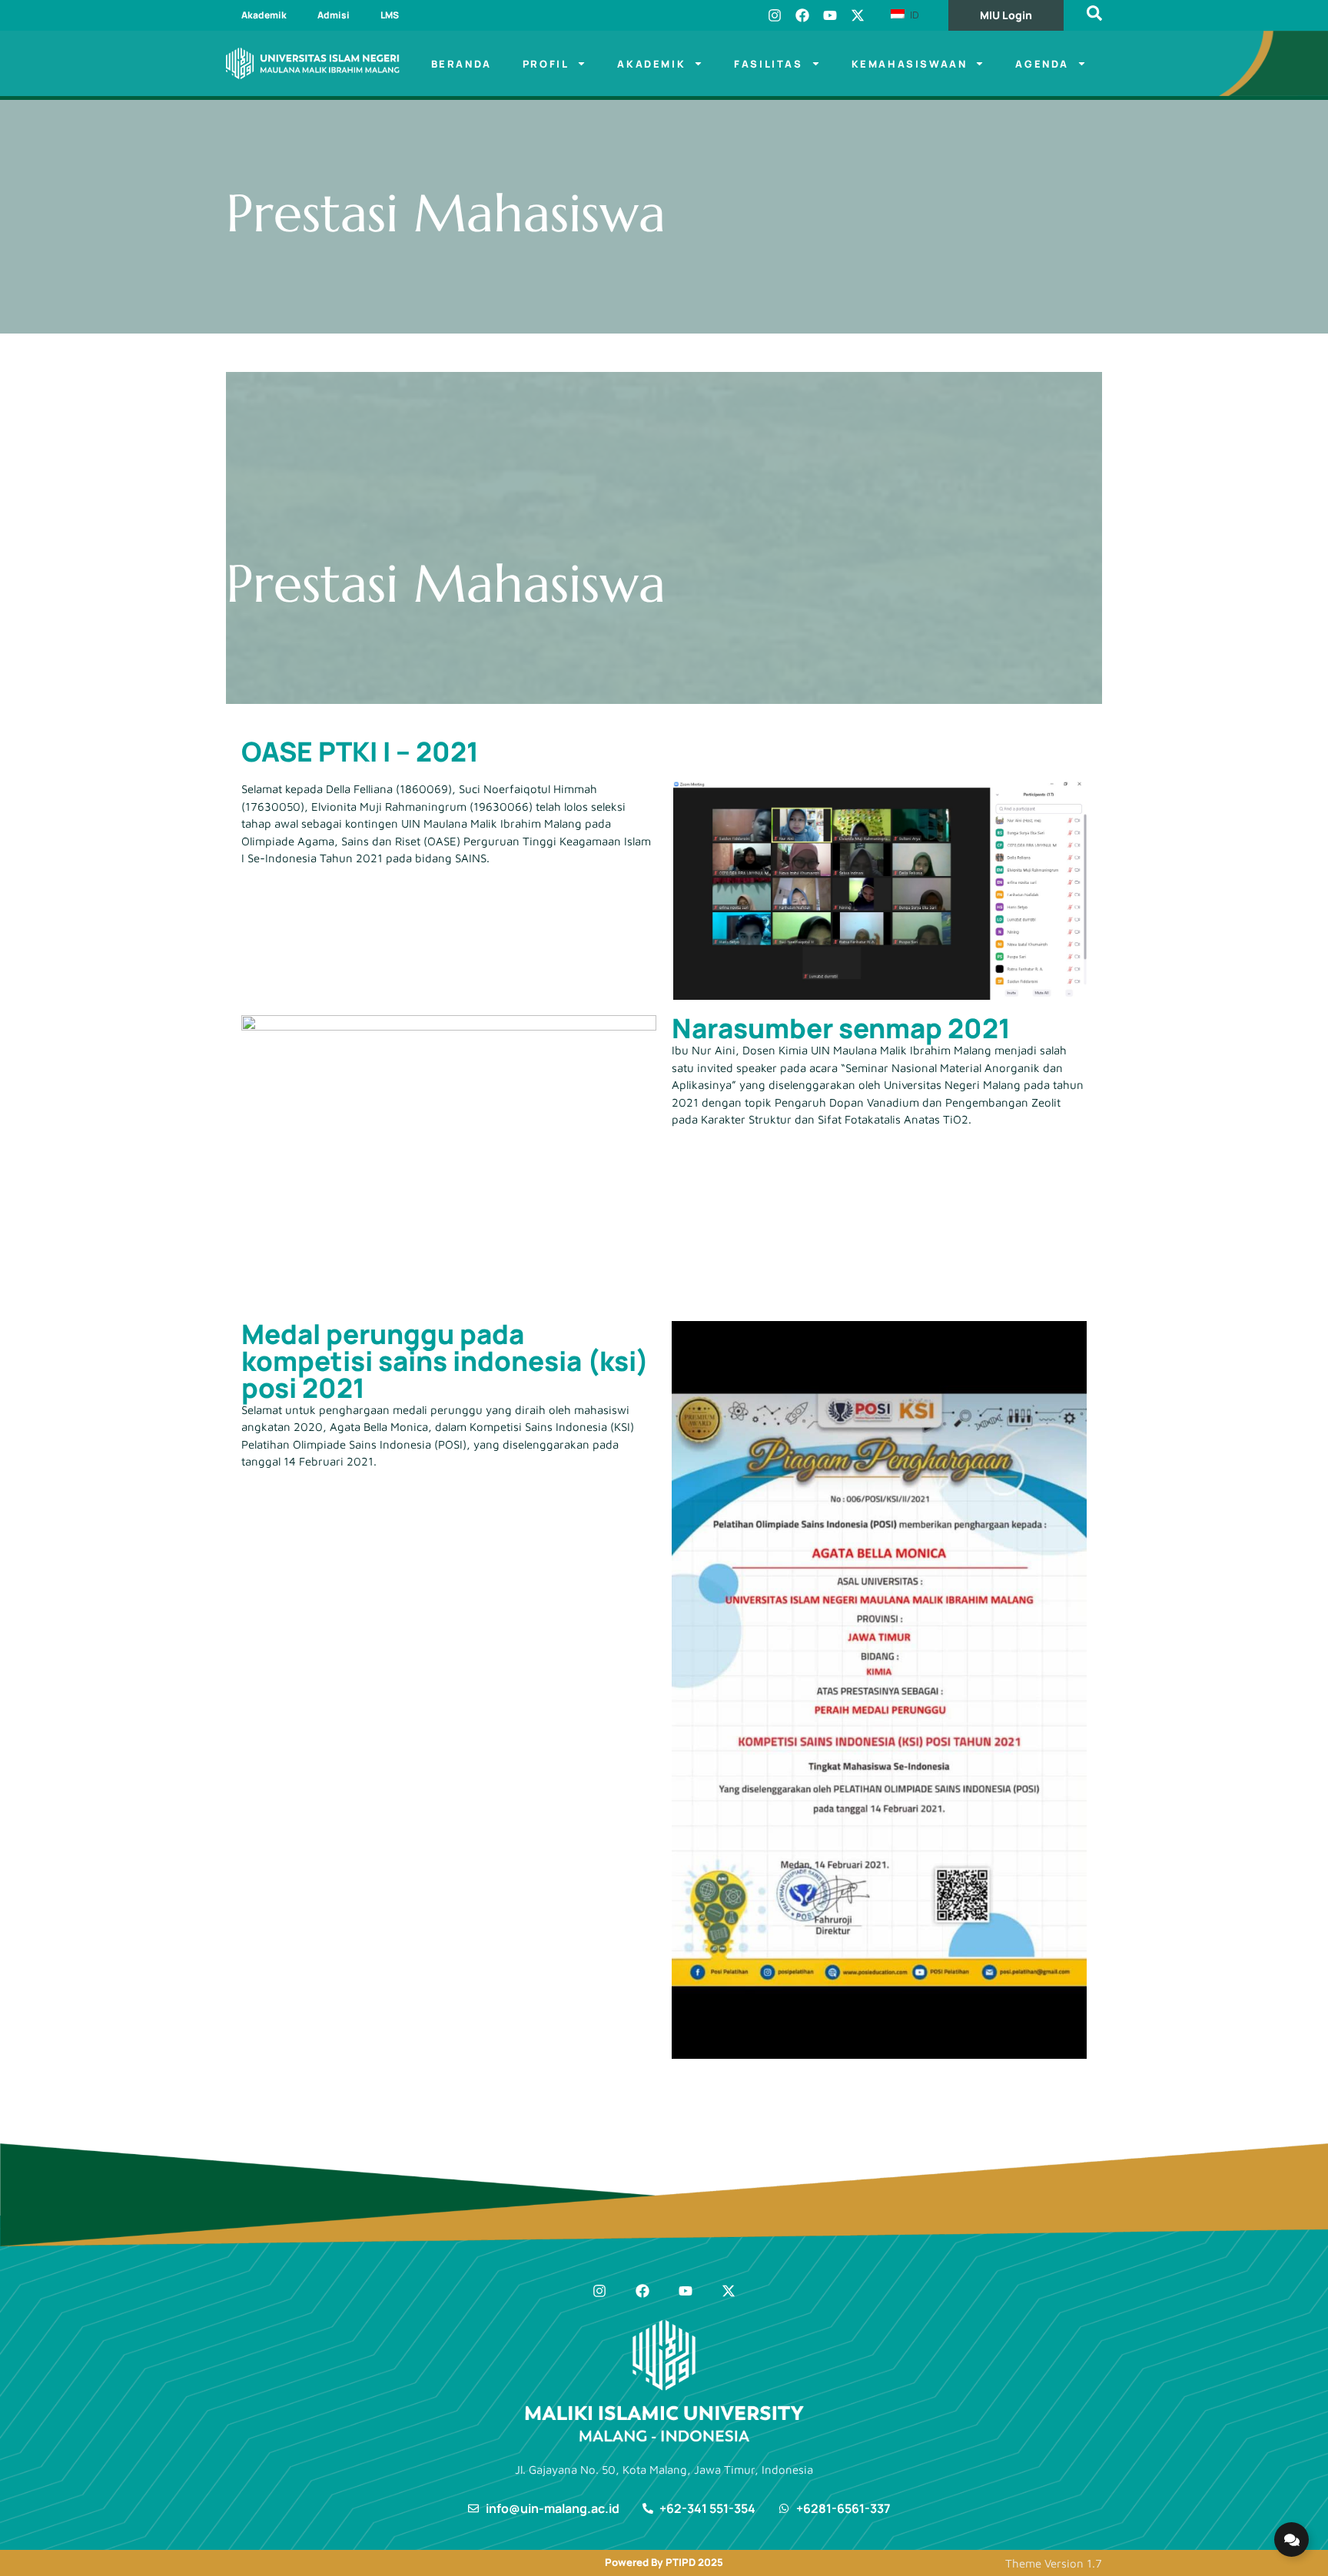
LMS (390, 15)
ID (913, 15)
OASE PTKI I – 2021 (360, 752)
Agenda (1042, 64)
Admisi (334, 15)
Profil (546, 64)
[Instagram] (775, 15)
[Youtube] (830, 15)
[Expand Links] (1291, 2539)
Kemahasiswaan (910, 64)
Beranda (461, 64)
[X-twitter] (858, 15)
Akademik (264, 15)
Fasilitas (768, 64)
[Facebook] (802, 15)
